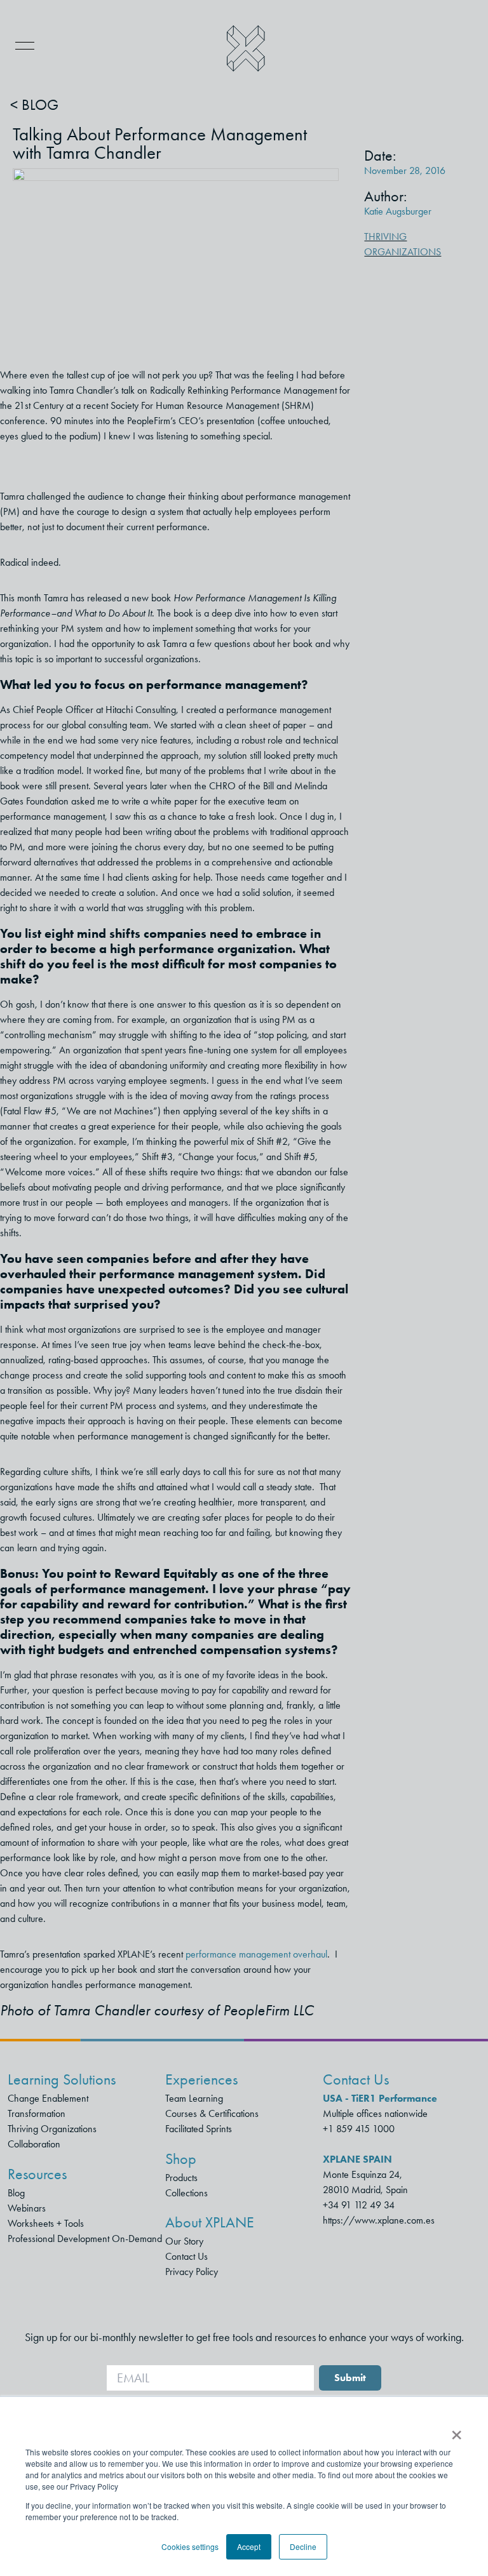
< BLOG (34, 105)
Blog (16, 2193)
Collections (186, 2193)
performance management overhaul (256, 1954)
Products (181, 2178)
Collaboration (34, 2144)
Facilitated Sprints (199, 2129)
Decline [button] (303, 2546)
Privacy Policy (192, 2272)
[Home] (246, 49)
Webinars (27, 2208)
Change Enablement (48, 2098)
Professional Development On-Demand (85, 2239)
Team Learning (194, 2098)
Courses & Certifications (212, 2113)
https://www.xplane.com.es (379, 2220)
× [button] (457, 2431)
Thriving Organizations (52, 2129)
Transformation (37, 2113)
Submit (350, 2378)
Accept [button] (249, 2546)
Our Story (184, 2241)
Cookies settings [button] (190, 2546)
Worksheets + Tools (46, 2223)
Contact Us (186, 2256)
